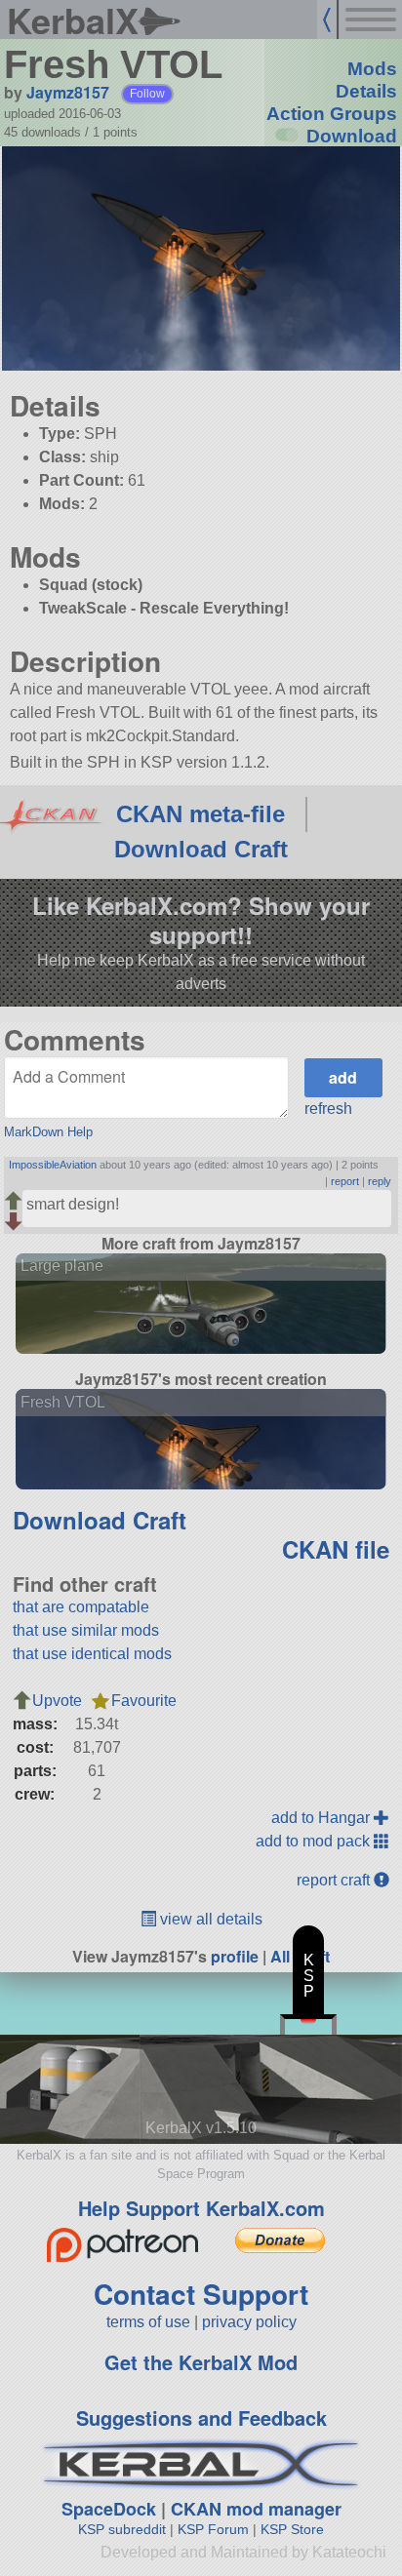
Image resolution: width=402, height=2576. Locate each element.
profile (235, 1956)
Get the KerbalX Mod (201, 2362)
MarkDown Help (48, 1132)
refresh (328, 1109)
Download (352, 136)
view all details (209, 1919)
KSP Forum (213, 2529)
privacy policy (249, 2322)
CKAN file (336, 1549)
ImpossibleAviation (53, 1165)
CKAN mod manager (256, 2509)
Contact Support (201, 2294)
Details (366, 91)
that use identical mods (92, 1654)
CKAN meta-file (201, 814)
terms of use (148, 2322)
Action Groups (332, 114)
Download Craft (201, 849)
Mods (372, 69)
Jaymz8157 (68, 92)
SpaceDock (109, 2509)
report (345, 1181)
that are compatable (81, 1607)
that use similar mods (86, 1630)
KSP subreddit (122, 2529)
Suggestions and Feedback (201, 2417)
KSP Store (292, 2529)
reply (380, 1181)
